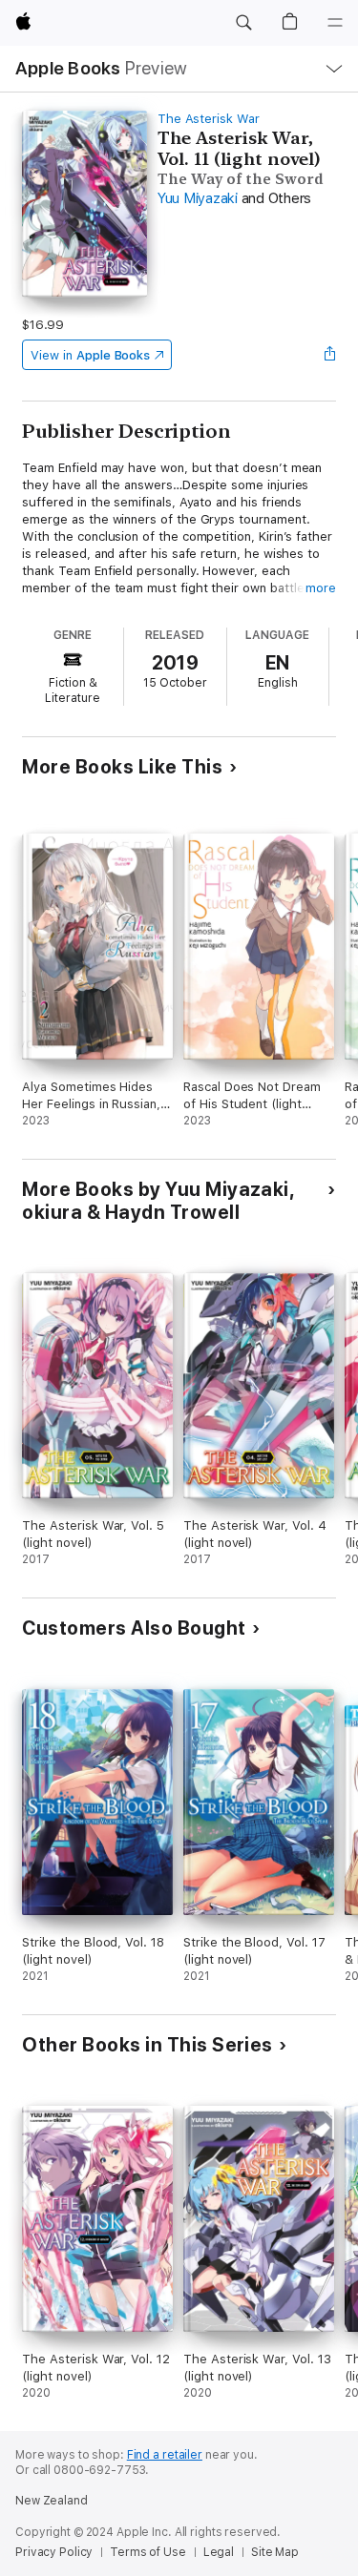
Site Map (275, 2552)
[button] (243, 23)
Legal (219, 2552)
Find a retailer (165, 2455)
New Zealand (52, 2501)
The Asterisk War (209, 119)
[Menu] (335, 23)
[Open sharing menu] (330, 355)
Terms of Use (148, 2552)
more (321, 588)
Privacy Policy (54, 2552)
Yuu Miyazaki (198, 198)
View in (90, 355)
